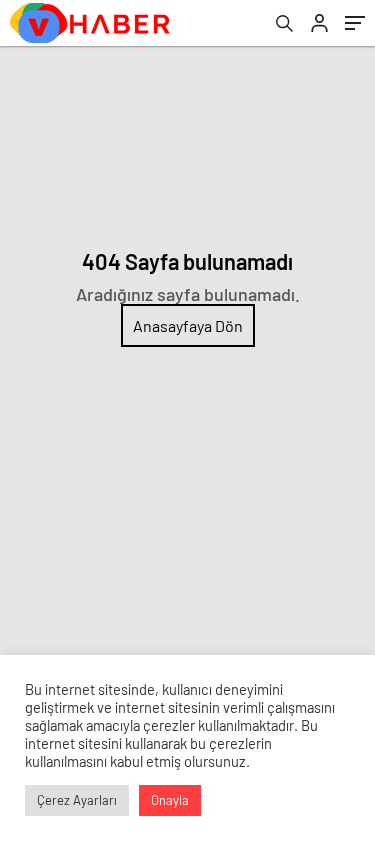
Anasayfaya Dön (188, 325)
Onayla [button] (170, 800)
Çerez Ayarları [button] (77, 800)
